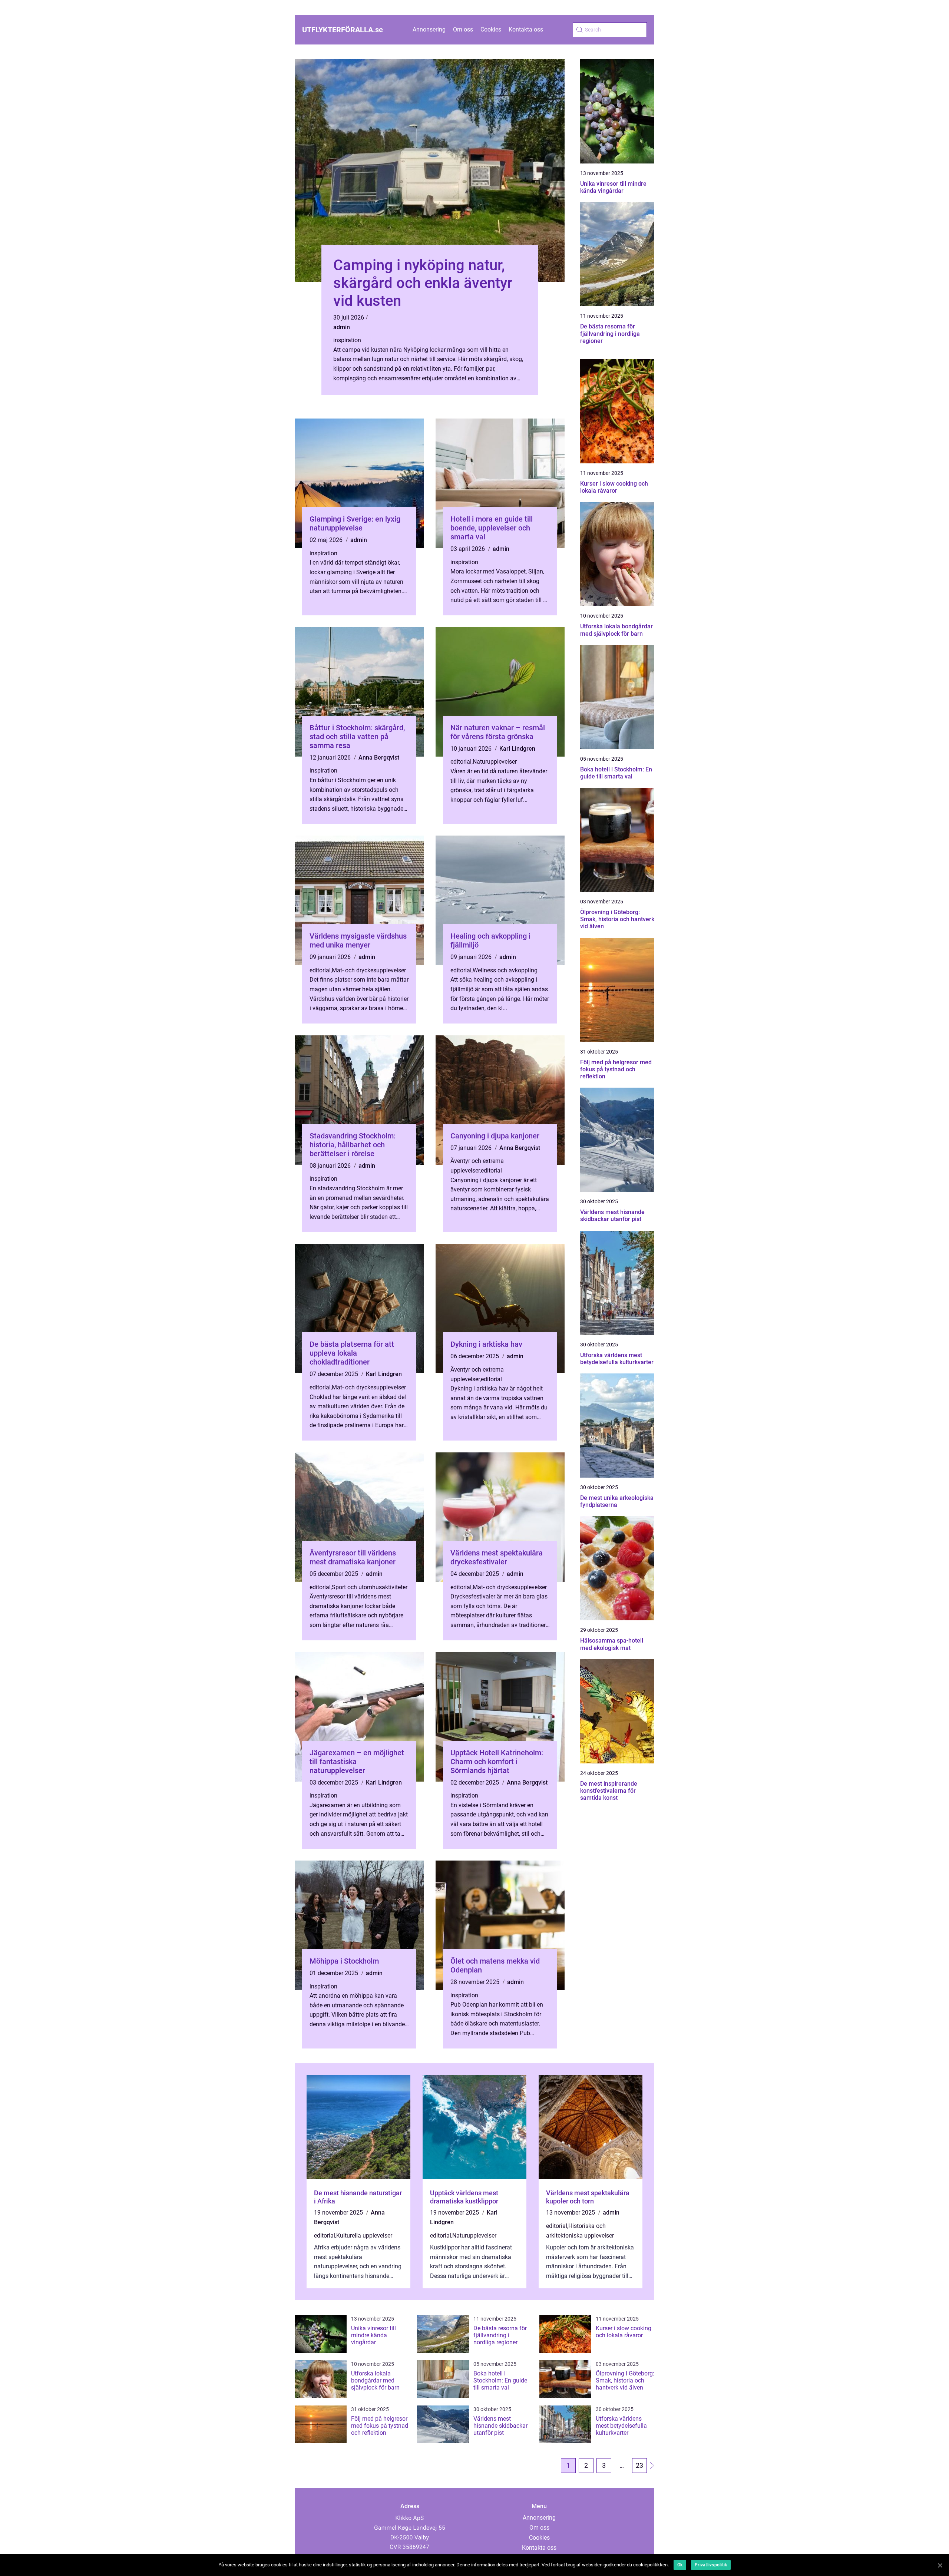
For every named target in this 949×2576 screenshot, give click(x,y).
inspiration (347, 340)
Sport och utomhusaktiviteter (370, 1587)
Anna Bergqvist (379, 758)
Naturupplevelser (495, 762)
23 (639, 2465)
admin (342, 327)
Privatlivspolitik (711, 2565)
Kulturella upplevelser (364, 2236)
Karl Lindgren (517, 749)
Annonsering (429, 29)
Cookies (491, 29)
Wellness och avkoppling (505, 970)
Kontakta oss (526, 29)
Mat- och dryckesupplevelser (369, 970)
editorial (461, 762)
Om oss (463, 29)
